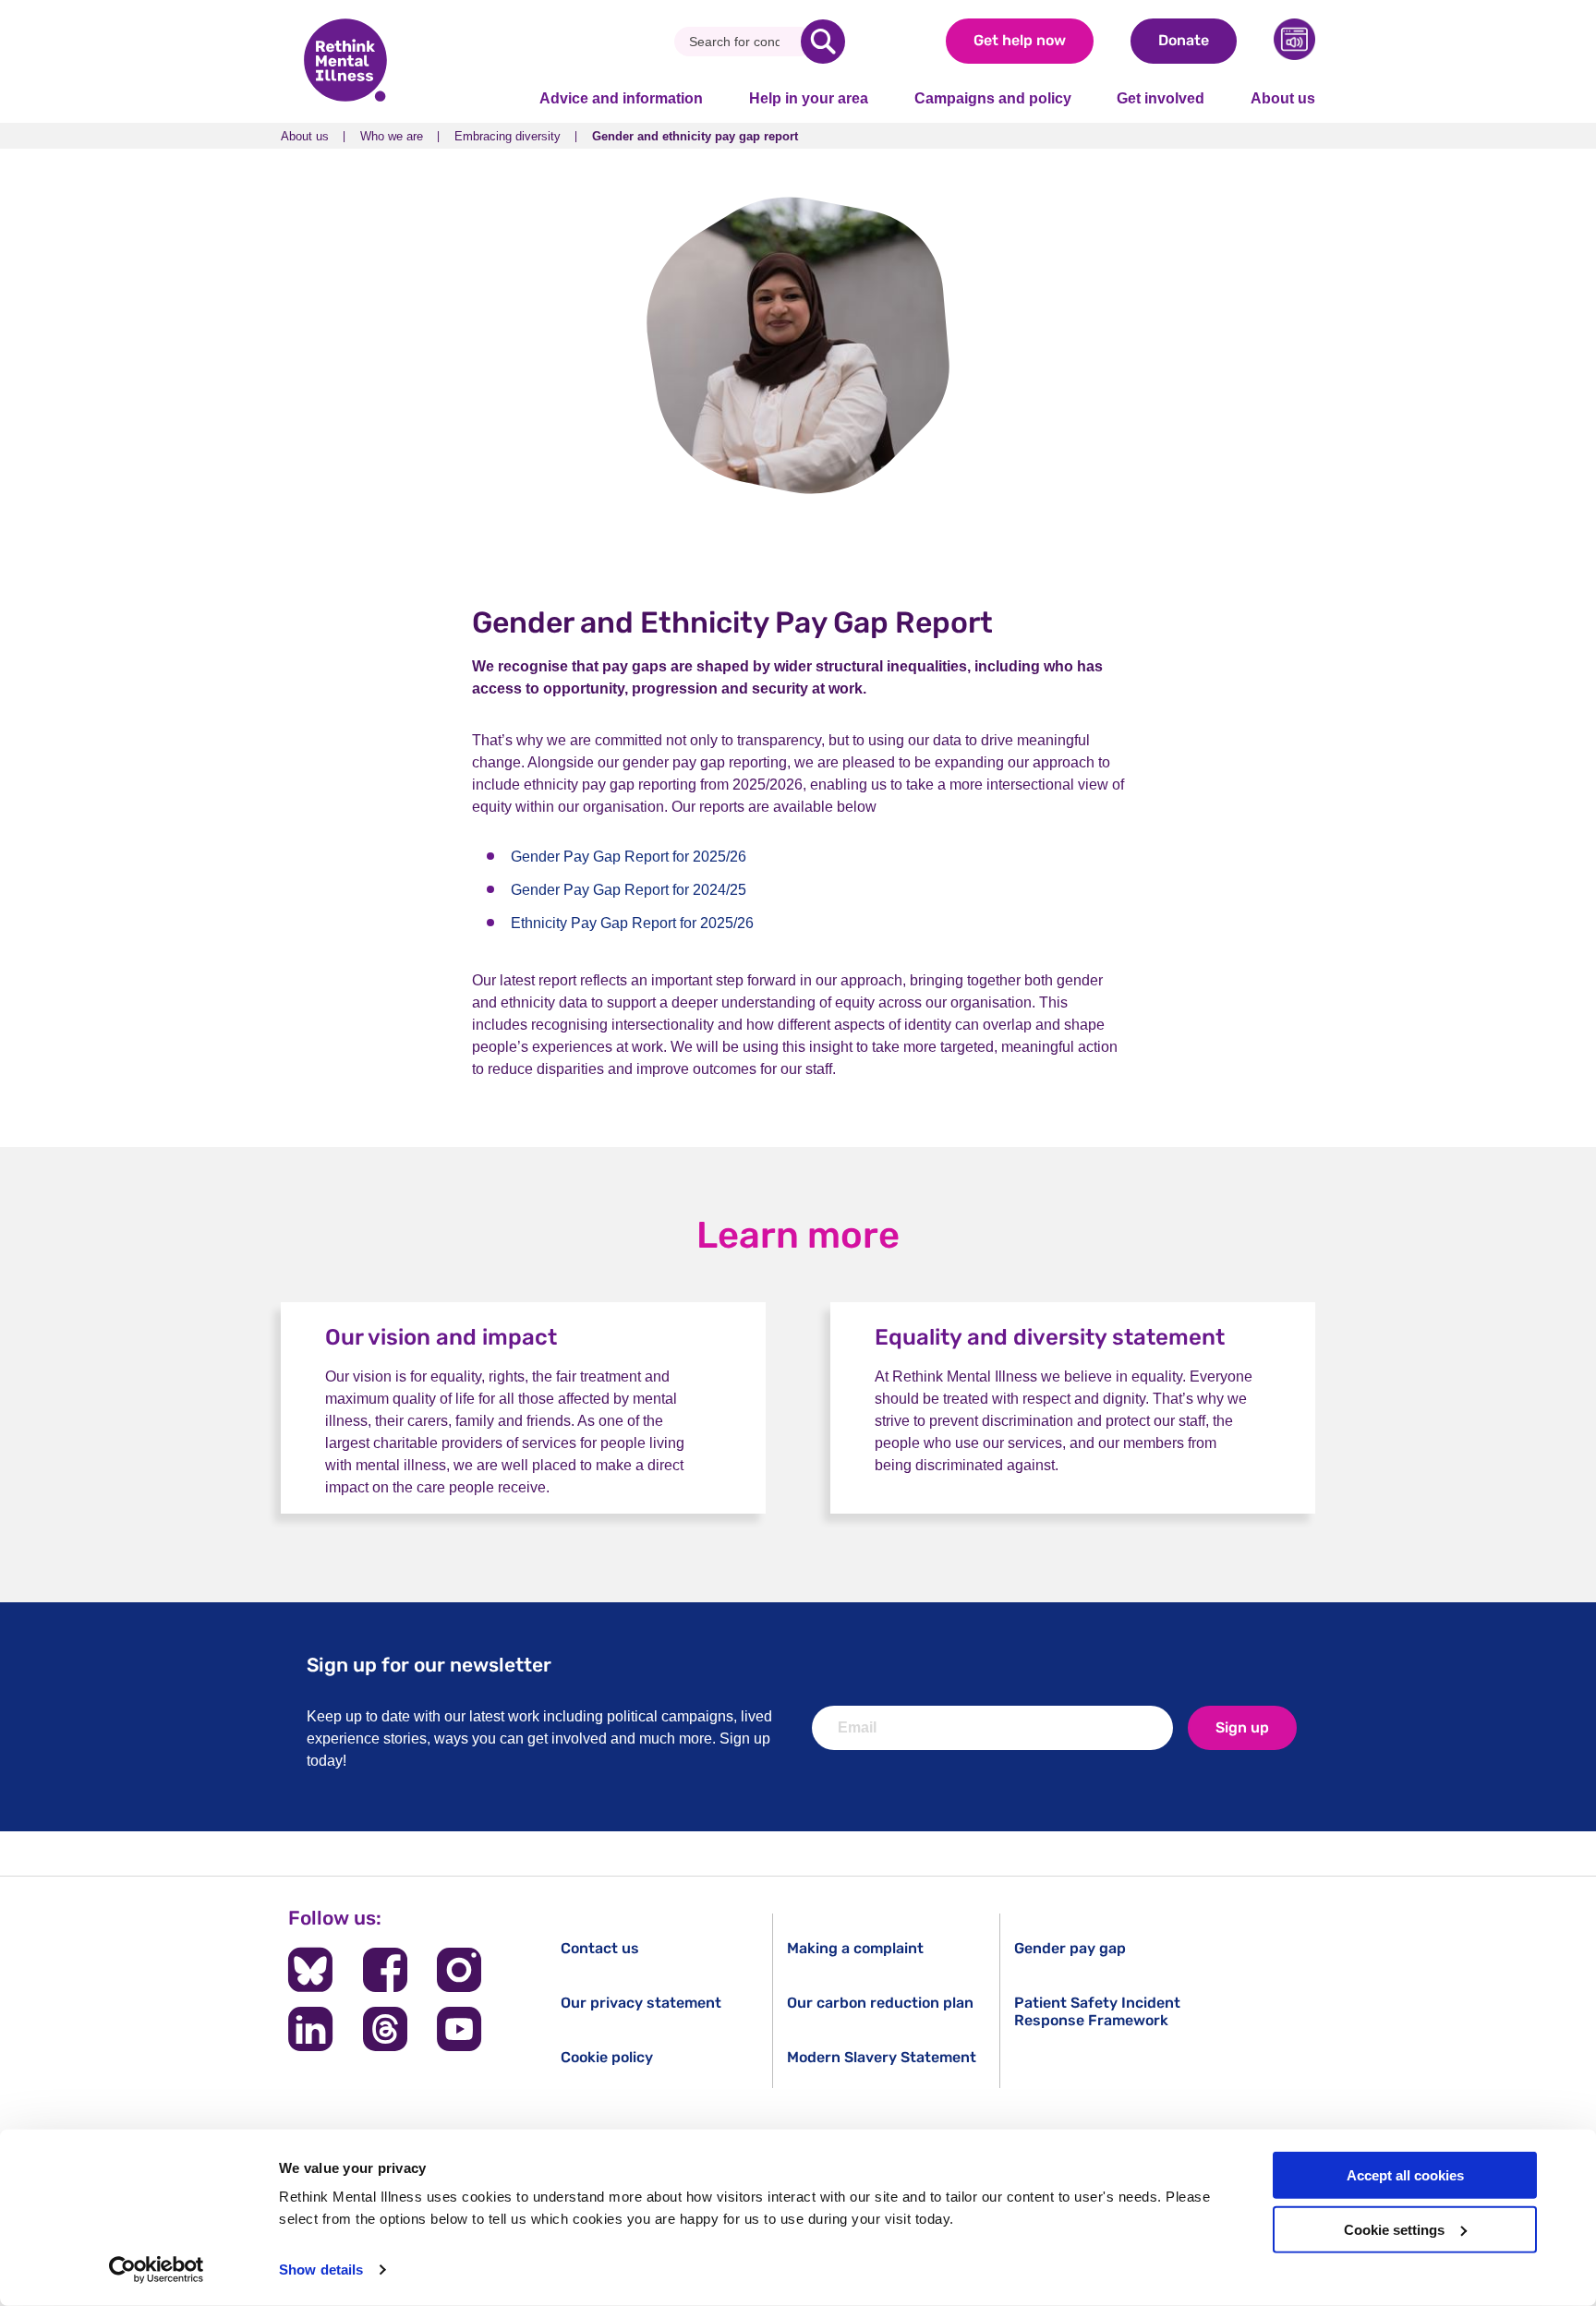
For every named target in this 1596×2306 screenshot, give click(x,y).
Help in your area (809, 98)
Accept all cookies (1405, 2175)
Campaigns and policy (993, 98)
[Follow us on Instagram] (459, 1970)
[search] (823, 42)
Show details (321, 2270)
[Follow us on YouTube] (459, 2029)
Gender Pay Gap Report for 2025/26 (629, 857)
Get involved (1161, 98)
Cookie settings (1394, 2230)
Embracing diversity (508, 136)
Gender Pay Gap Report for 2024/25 (629, 890)
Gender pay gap (1070, 1948)
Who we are (392, 136)
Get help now (1020, 40)
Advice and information (621, 98)
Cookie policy (607, 2057)
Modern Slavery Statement (882, 2057)
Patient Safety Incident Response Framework (1097, 2011)
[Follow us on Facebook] (385, 1970)
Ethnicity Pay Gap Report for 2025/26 (632, 923)
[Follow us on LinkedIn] (310, 2029)
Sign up (1242, 1727)
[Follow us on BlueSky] (310, 1970)
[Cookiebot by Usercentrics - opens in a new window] (157, 2270)
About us (1283, 98)
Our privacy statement (641, 2003)
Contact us (600, 1948)
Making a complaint (855, 1948)
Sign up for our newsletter (429, 1665)
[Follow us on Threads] (385, 2029)
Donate (1184, 40)
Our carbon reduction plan (880, 2003)
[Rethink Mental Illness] (345, 62)
